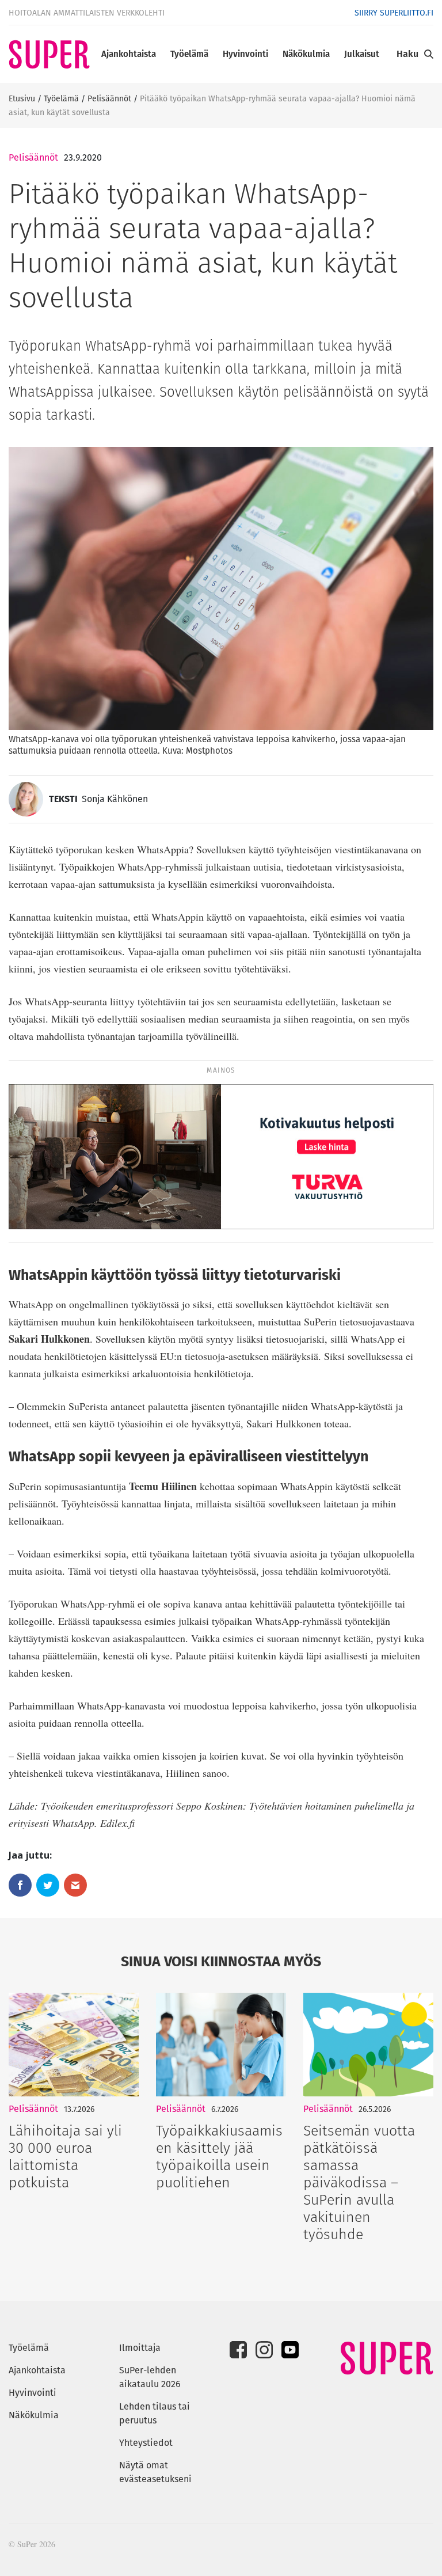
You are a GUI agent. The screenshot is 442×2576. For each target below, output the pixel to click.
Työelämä (189, 54)
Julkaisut (362, 54)
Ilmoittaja (140, 2348)
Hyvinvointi (245, 54)
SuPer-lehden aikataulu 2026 (150, 2377)
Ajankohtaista (129, 54)
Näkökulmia (306, 54)
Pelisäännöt (109, 98)
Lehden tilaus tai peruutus (155, 2413)
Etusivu (22, 98)
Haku (407, 54)
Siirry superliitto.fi (394, 13)
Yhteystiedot (146, 2443)
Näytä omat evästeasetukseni (155, 2472)
